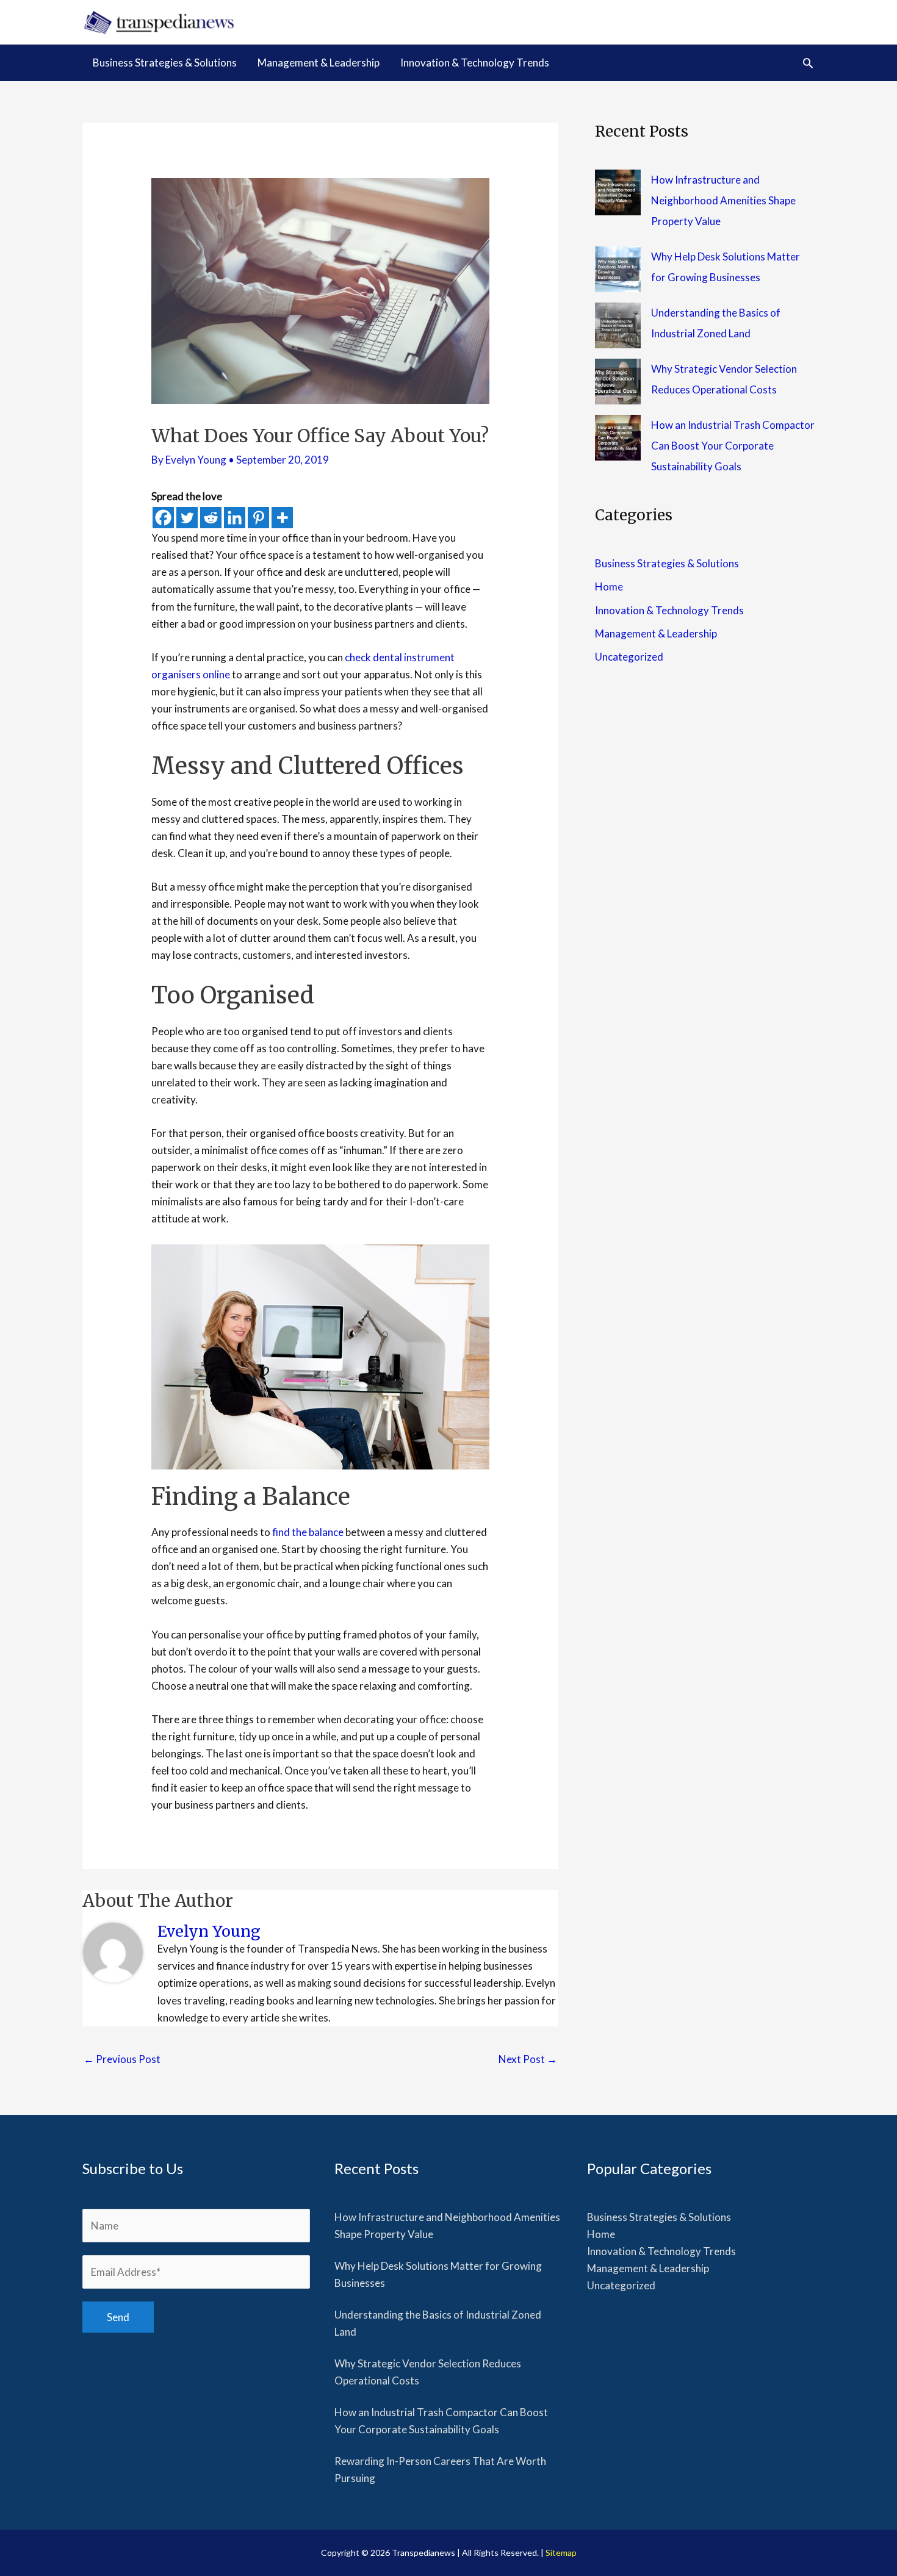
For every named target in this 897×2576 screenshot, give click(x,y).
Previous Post (122, 2059)
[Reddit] (211, 518)
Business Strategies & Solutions (667, 563)
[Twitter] (187, 518)
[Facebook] (163, 518)
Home (609, 587)
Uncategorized (629, 657)
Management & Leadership (656, 633)
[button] (808, 63)
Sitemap (561, 2553)
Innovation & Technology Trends (669, 610)
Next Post (528, 2059)
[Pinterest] (258, 518)
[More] (282, 518)
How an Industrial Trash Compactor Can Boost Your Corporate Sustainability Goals (733, 446)
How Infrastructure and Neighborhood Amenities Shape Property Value (723, 200)
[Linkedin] (235, 518)
